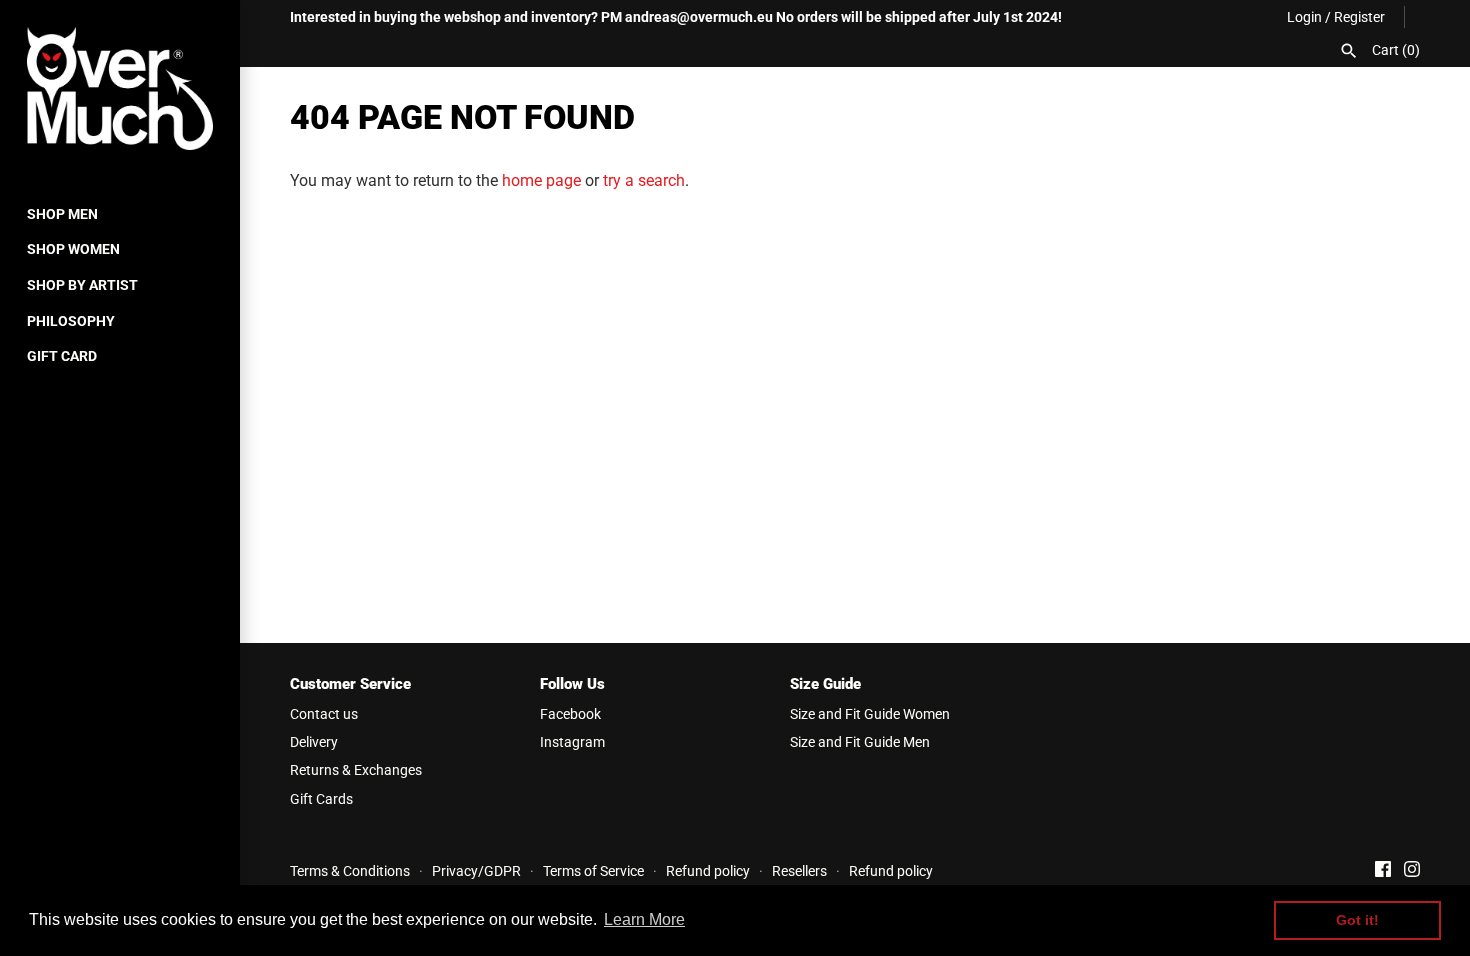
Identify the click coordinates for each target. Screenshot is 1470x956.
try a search (644, 180)
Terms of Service (593, 871)
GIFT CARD (62, 356)
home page (541, 180)
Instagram (572, 742)
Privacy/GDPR (476, 871)
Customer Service (350, 684)
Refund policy (708, 871)
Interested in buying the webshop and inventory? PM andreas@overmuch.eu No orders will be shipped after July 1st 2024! (676, 17)
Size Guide (825, 684)
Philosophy (71, 321)
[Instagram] (1412, 872)
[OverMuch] (120, 88)
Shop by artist (82, 285)
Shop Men (62, 214)
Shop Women (73, 249)
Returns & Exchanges (356, 770)
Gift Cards (321, 799)
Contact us (324, 714)
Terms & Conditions (350, 871)
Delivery (314, 742)
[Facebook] (1383, 872)
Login (1304, 17)
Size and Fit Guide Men (860, 742)
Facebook (570, 714)
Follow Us (572, 684)
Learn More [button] (644, 919)
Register (1359, 17)
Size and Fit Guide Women (870, 714)
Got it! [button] (1357, 920)
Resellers (799, 871)
